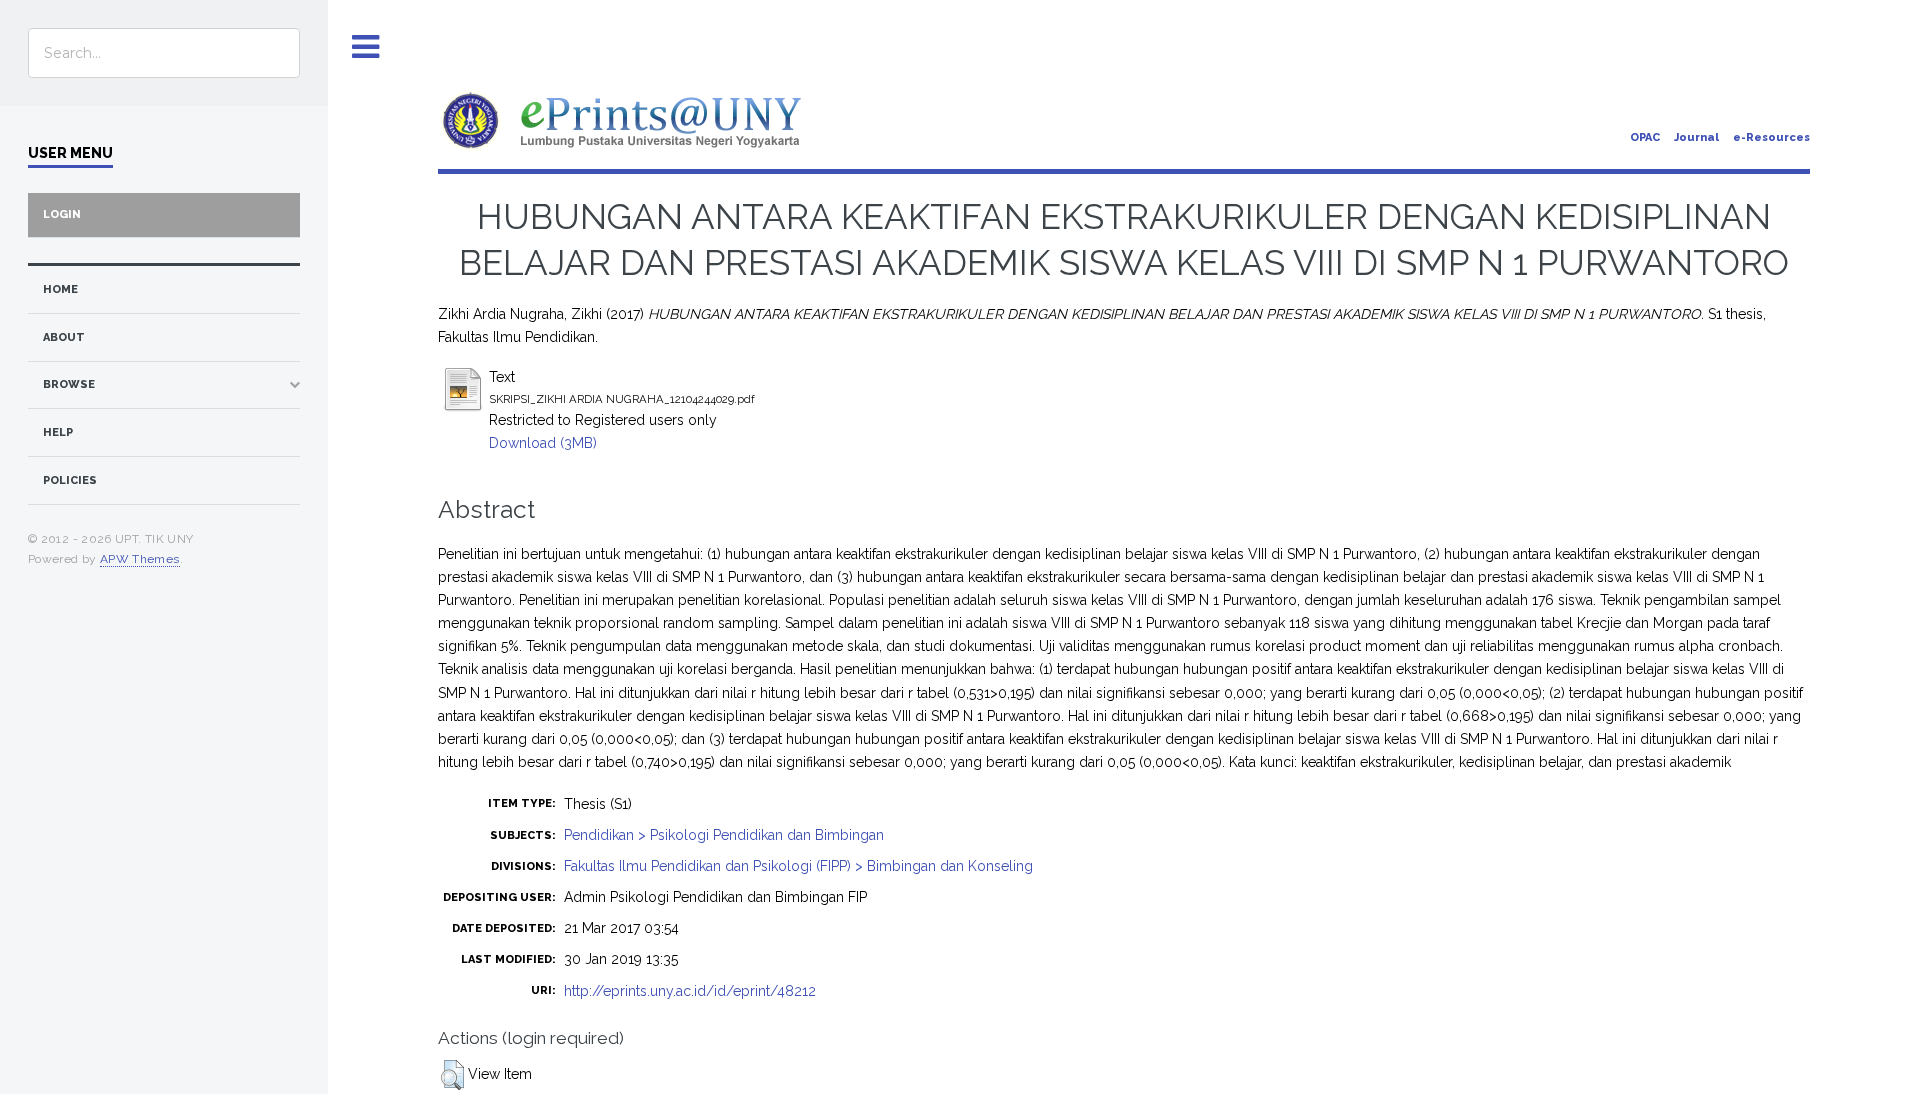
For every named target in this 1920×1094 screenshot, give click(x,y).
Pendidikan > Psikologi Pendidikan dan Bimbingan (724, 835)
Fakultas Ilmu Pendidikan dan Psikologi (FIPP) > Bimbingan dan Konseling (798, 866)
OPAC (1645, 137)
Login (62, 214)
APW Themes (140, 559)
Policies (70, 480)
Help (58, 432)
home (60, 289)
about (64, 337)
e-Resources (1771, 137)
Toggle (366, 47)
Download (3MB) (543, 443)
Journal (1696, 137)
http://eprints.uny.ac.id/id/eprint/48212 (690, 991)
